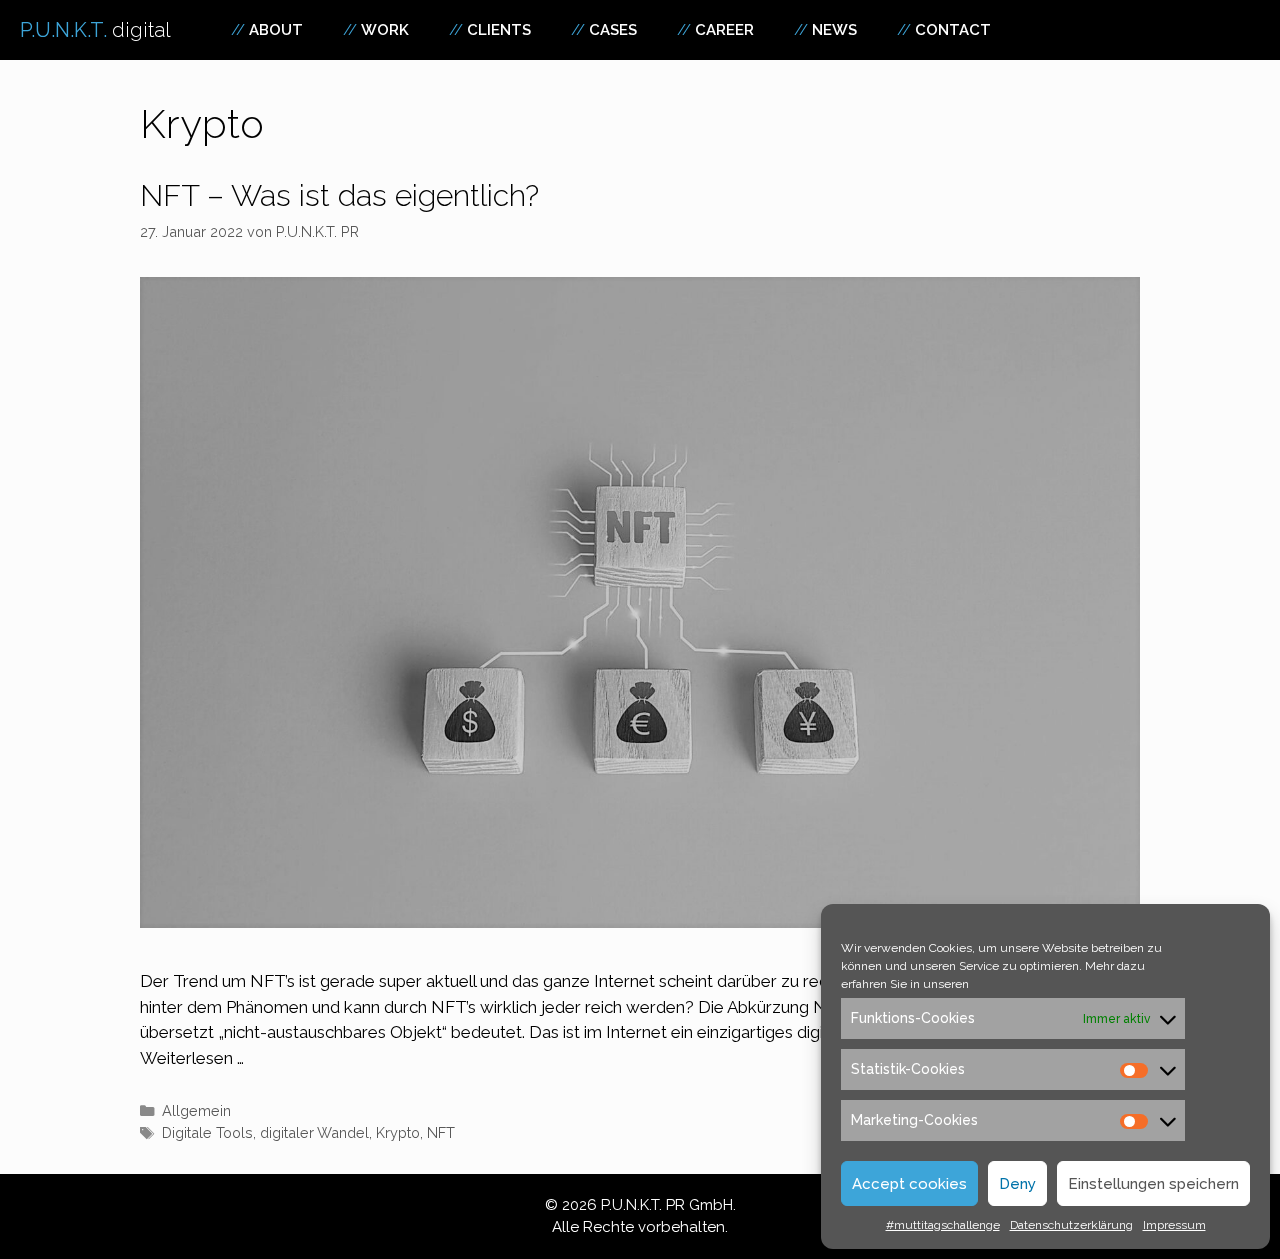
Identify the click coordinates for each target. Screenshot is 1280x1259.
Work (385, 30)
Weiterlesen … (192, 1058)
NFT (441, 1132)
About (276, 30)
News (834, 30)
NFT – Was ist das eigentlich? (339, 195)
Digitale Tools (207, 1132)
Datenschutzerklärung (1071, 1225)
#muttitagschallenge (943, 1225)
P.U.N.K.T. (95, 30)
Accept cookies (909, 1184)
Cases (613, 30)
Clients (499, 30)
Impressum (1174, 1225)
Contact (953, 30)
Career (724, 30)
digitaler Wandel (314, 1132)
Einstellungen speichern (1153, 1184)
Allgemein (196, 1110)
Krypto (398, 1132)
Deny (1017, 1184)
